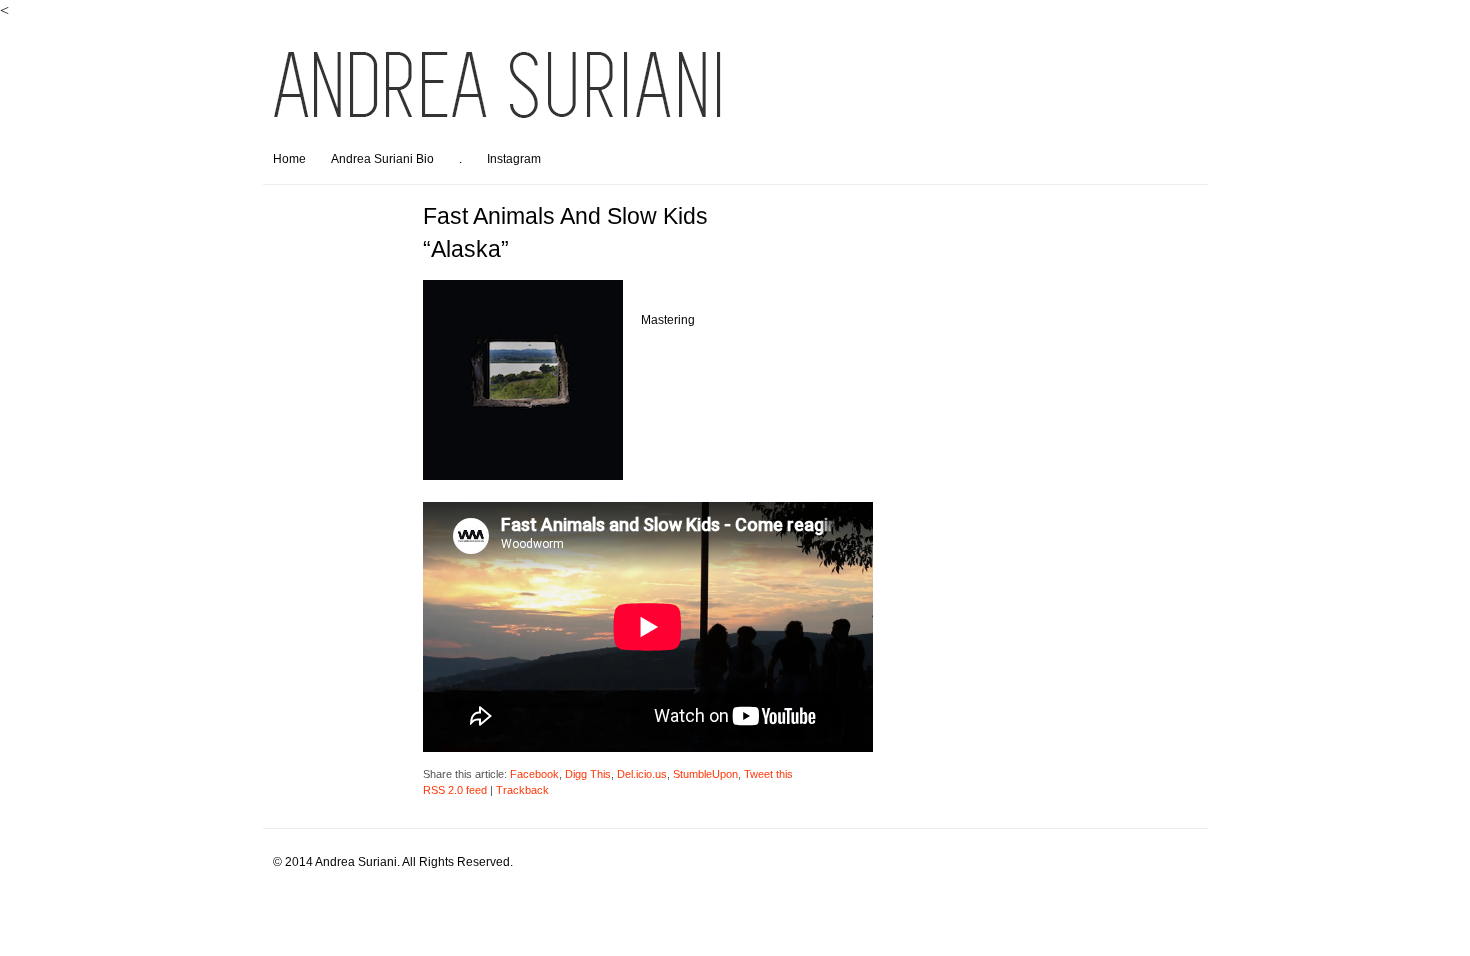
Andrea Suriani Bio (382, 159)
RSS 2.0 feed (455, 790)
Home (289, 159)
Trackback (522, 790)
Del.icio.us (642, 774)
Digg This (588, 774)
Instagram (514, 159)
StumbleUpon (705, 774)
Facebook (534, 774)
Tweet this (768, 774)
